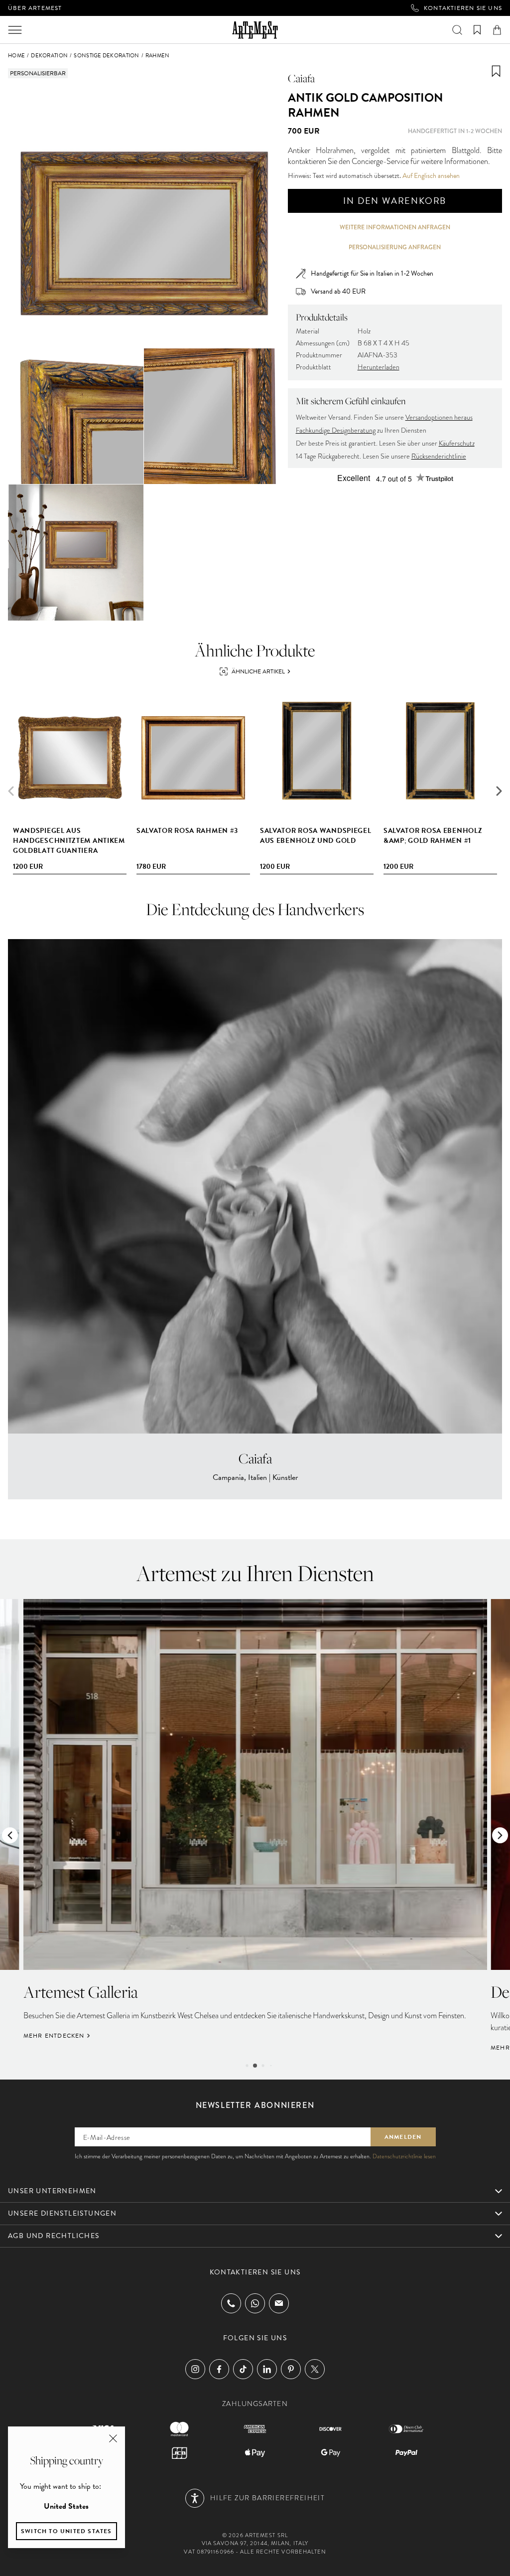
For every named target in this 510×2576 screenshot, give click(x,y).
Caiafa (301, 78)
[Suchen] (457, 30)
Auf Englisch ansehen (431, 176)
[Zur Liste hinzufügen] (496, 71)
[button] (499, 791)
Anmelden (403, 2137)
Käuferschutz (457, 443)
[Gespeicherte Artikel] (477, 30)
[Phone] (231, 2303)
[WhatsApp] (255, 2303)
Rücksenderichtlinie (439, 456)
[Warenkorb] (497, 30)
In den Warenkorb (395, 201)
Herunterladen (379, 367)
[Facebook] (219, 2369)
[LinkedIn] (267, 2369)
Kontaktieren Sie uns (463, 8)
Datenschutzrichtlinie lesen (404, 2156)
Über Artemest (35, 8)
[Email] (279, 2303)
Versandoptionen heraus (439, 417)
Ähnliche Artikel (258, 671)
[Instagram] (195, 2369)
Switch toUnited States (66, 2531)
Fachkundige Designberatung (336, 430)
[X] (315, 2369)
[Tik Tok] (243, 2369)
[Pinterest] (291, 2369)
